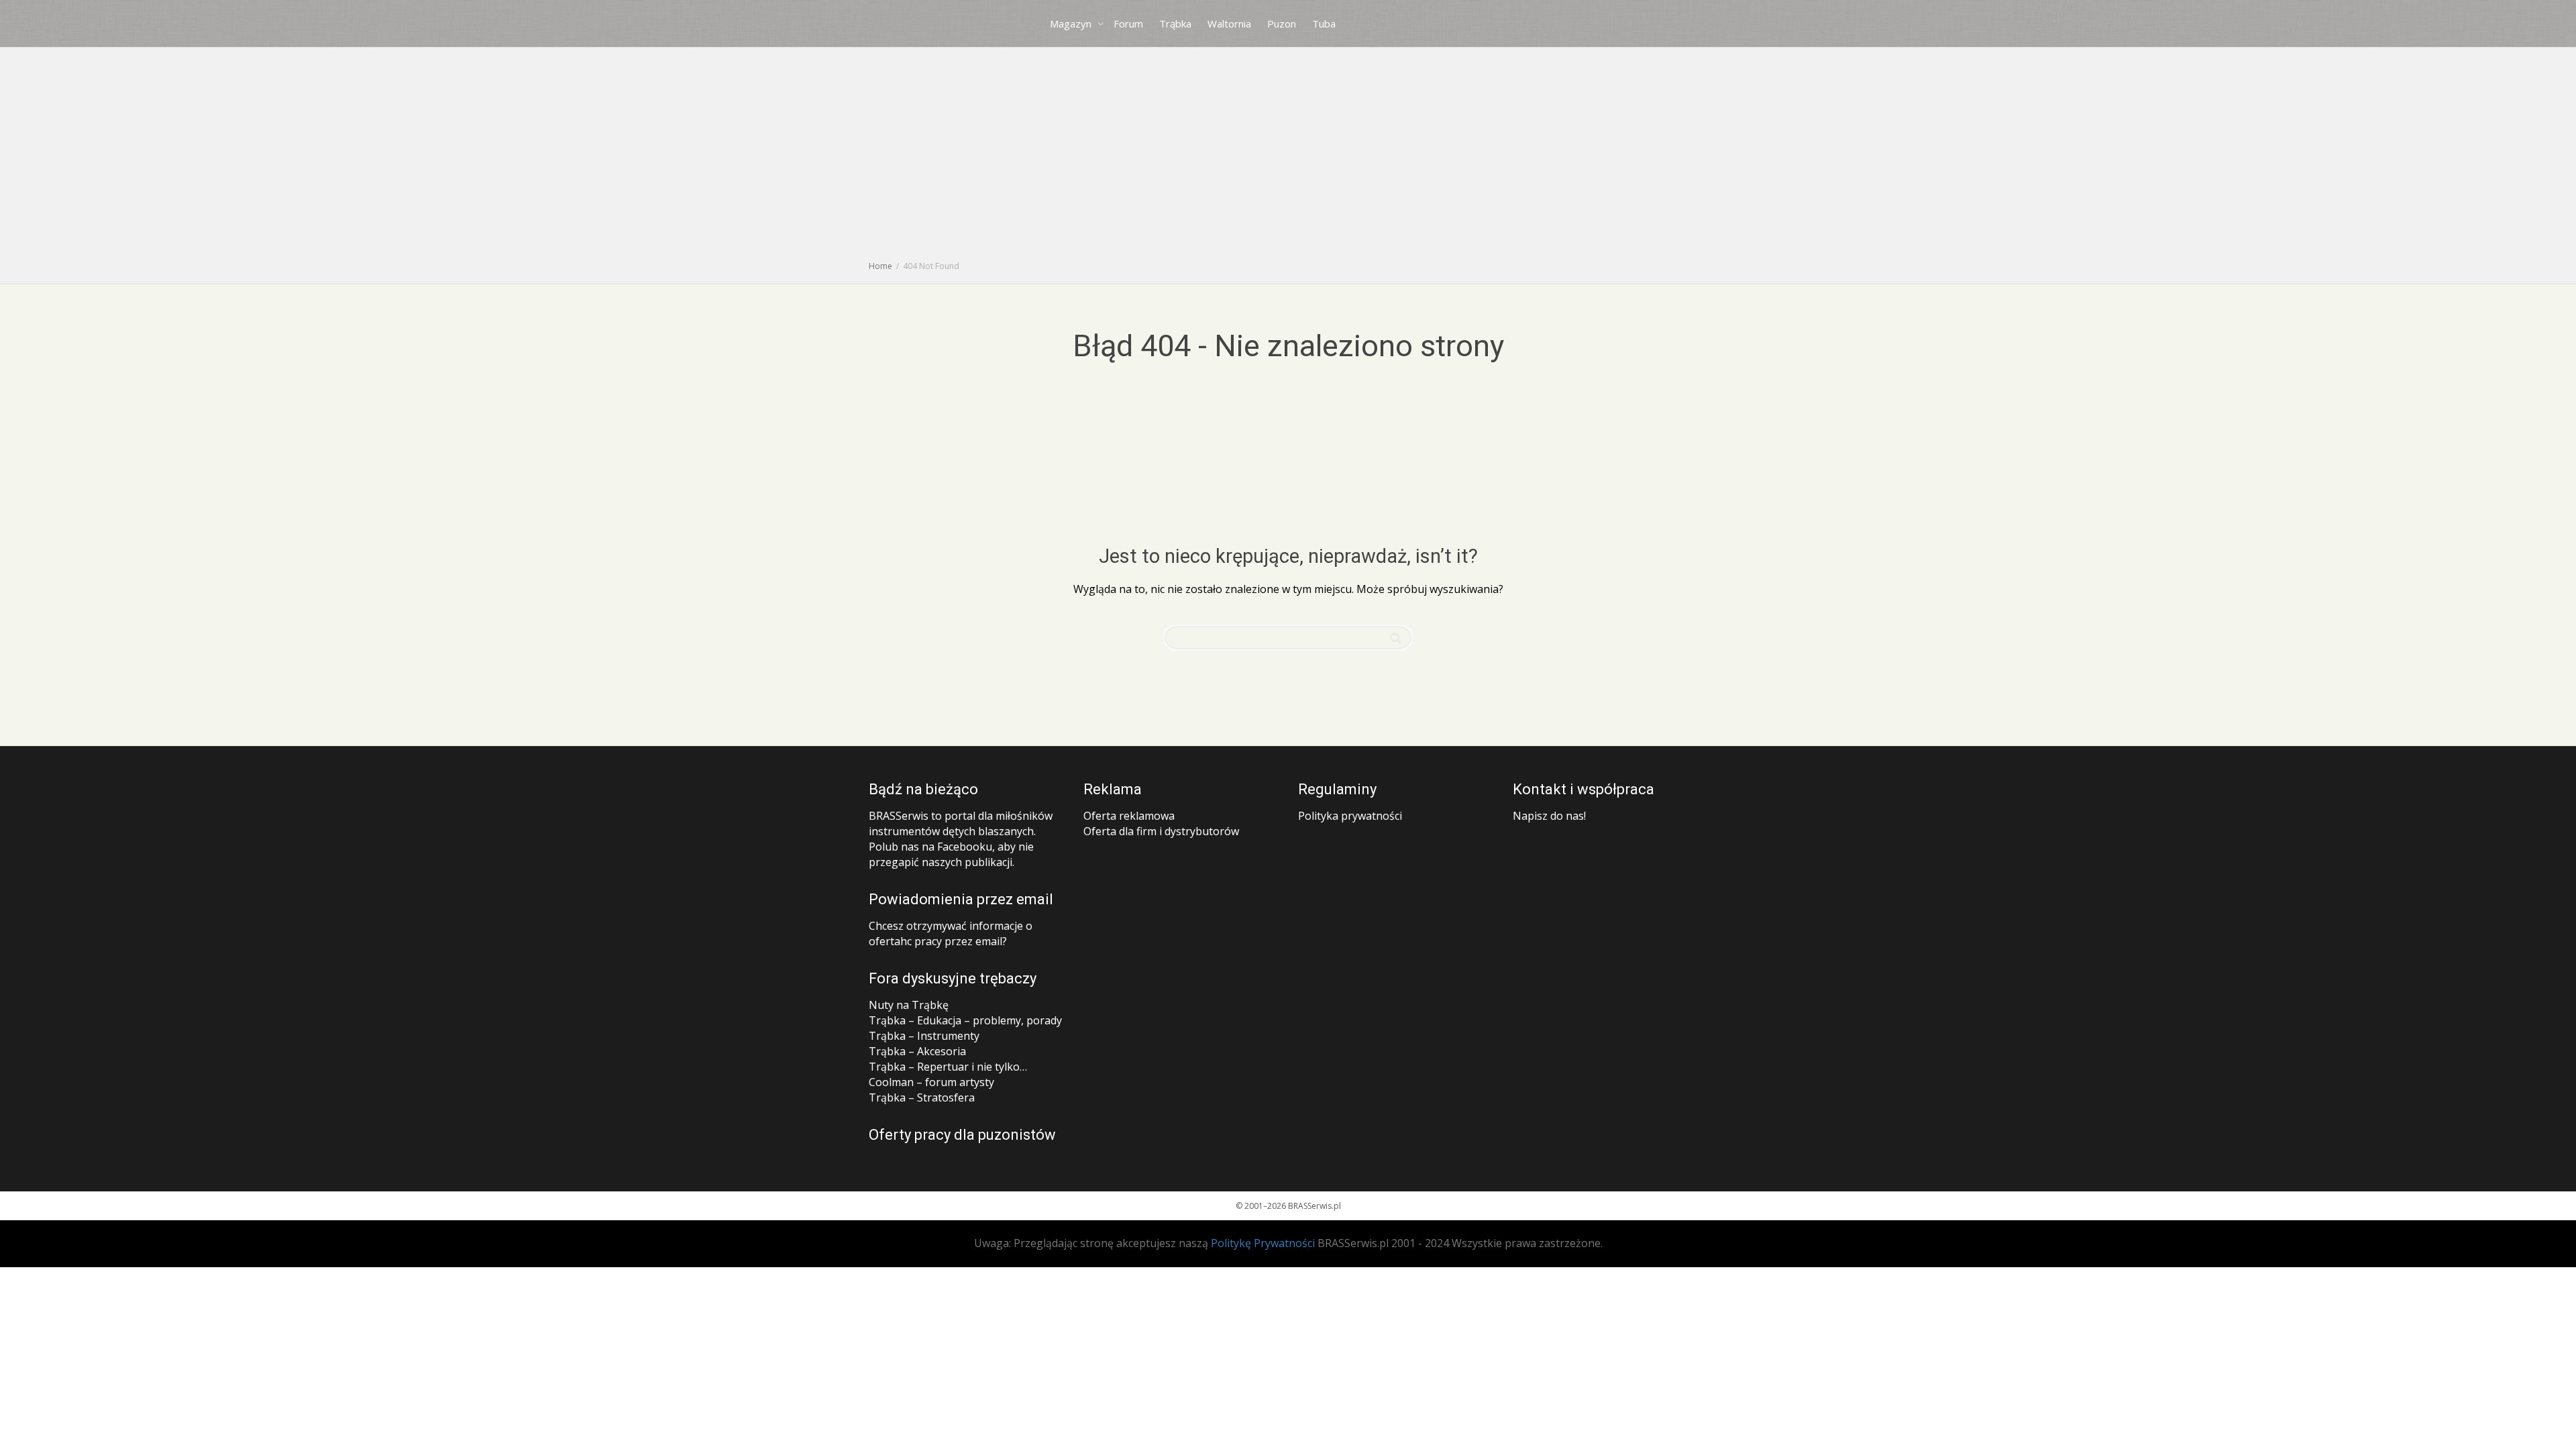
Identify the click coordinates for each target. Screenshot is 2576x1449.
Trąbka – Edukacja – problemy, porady (965, 1020)
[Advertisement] (1288, 158)
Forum (1128, 23)
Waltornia (1229, 23)
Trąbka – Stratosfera (922, 1097)
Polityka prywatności (1350, 816)
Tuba (1324, 23)
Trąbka (1175, 23)
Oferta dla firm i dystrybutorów (1161, 831)
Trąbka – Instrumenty (924, 1036)
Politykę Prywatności (1263, 1243)
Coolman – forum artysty (931, 1082)
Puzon (1282, 23)
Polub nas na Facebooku (930, 847)
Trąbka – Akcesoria (917, 1051)
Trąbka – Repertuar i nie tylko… (948, 1067)
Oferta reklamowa (1129, 816)
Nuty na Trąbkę (909, 1005)
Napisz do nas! (1549, 816)
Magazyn (1072, 23)
